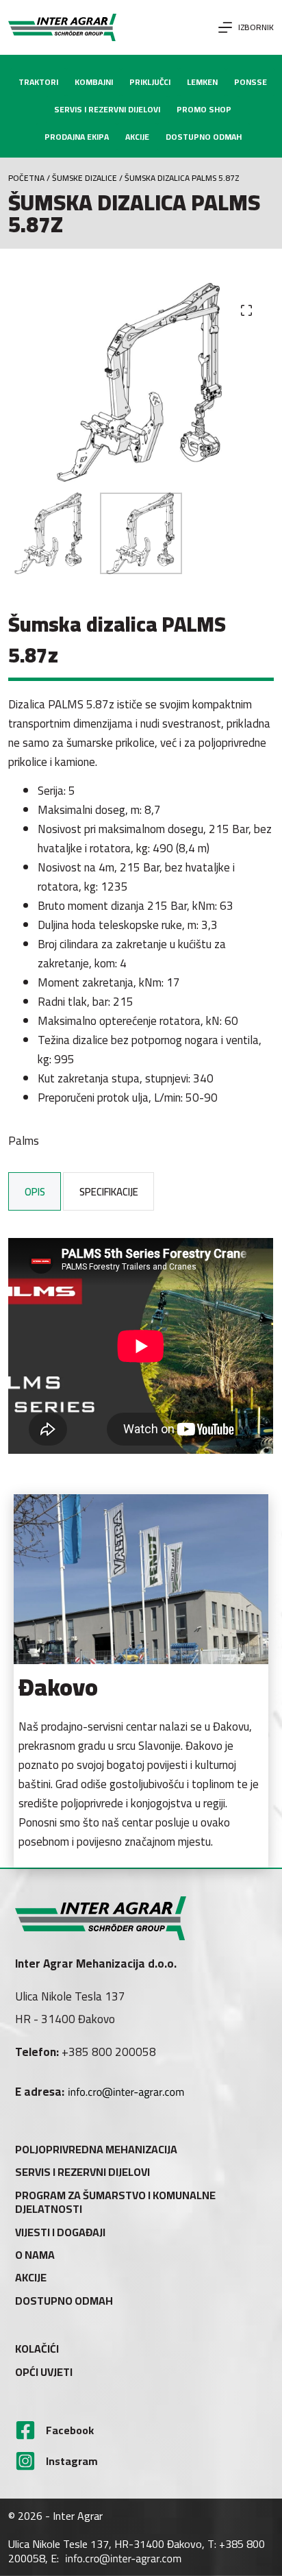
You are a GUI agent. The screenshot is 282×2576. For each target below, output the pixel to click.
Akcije (31, 2278)
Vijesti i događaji (60, 2232)
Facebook (70, 2430)
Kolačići (37, 2349)
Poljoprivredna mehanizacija (96, 2150)
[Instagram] (25, 2461)
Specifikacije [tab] (109, 1192)
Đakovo (58, 1687)
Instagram (72, 2461)
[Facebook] (25, 2430)
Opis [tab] (35, 1192)
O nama (35, 2255)
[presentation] (141, 1579)
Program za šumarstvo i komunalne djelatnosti (115, 2203)
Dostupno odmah (64, 2301)
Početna (26, 178)
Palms (24, 1141)
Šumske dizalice (85, 178)
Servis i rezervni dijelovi (82, 2172)
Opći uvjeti (44, 2372)
